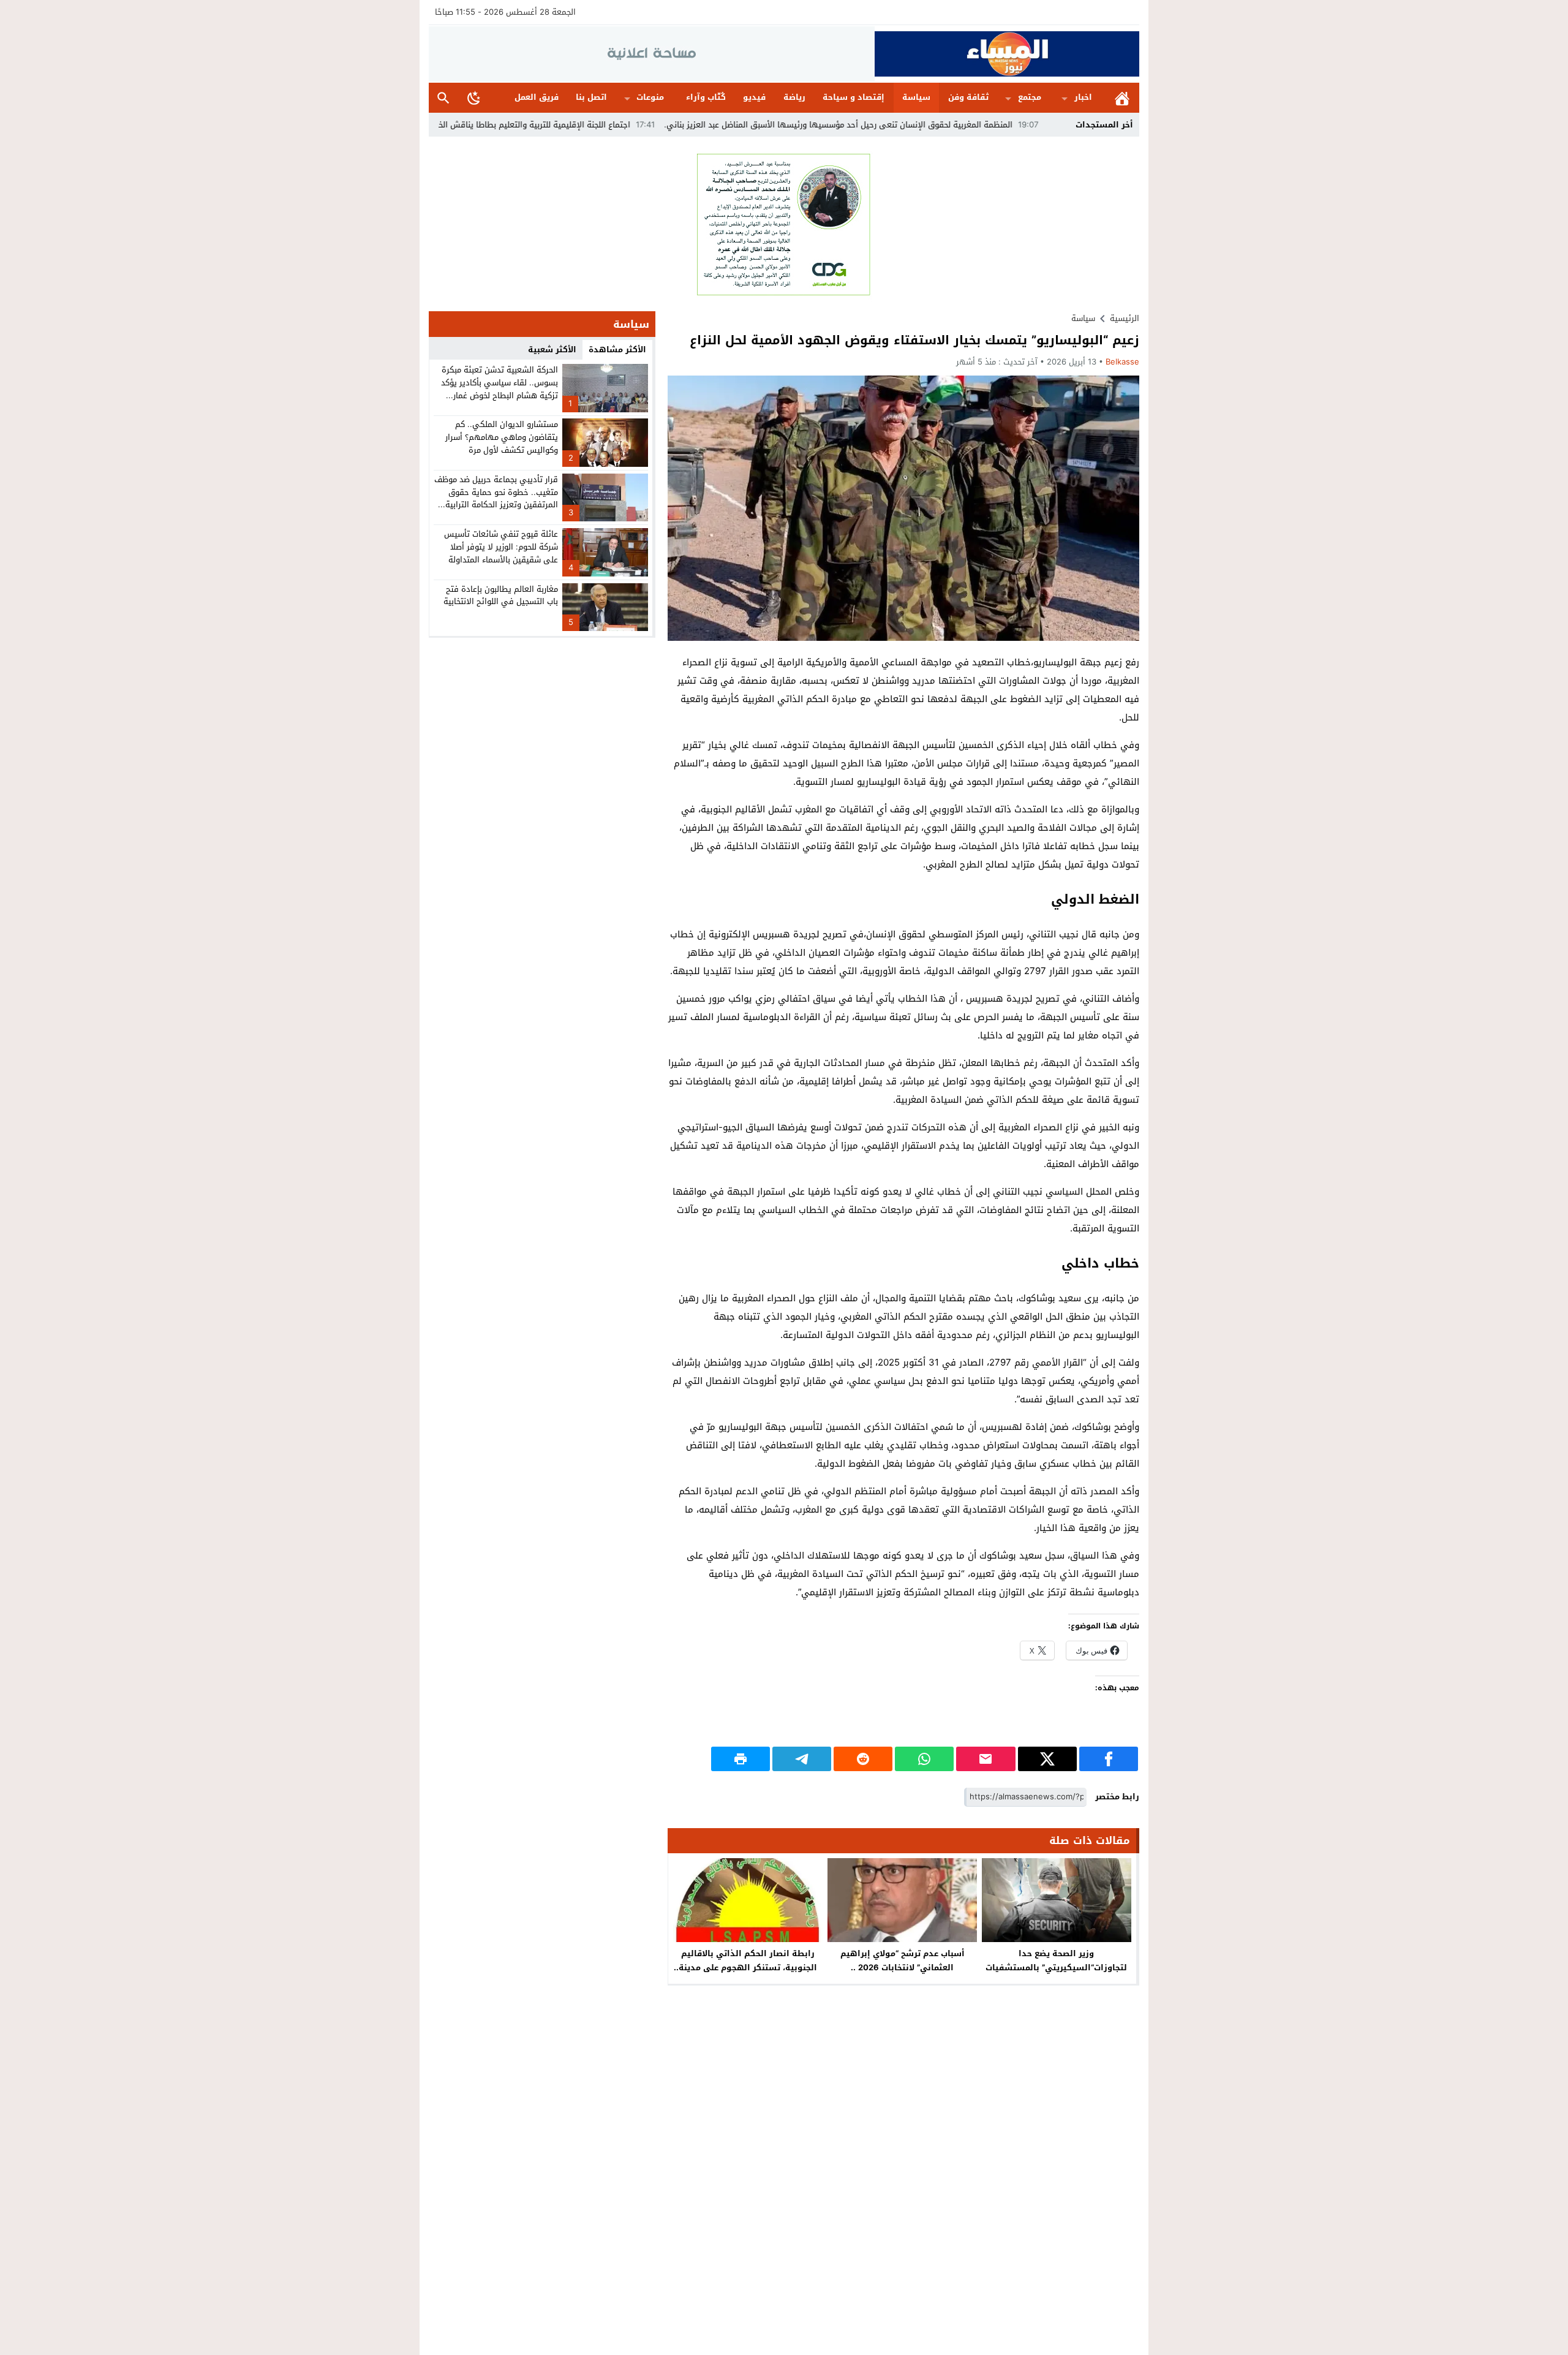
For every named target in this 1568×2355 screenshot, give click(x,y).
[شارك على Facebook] (1109, 1759)
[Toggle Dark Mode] (474, 97)
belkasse (1122, 362)
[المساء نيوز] (1007, 54)
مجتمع (1030, 97)
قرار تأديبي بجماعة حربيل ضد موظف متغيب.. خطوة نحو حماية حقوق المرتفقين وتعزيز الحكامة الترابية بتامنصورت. (496, 498)
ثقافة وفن (968, 97)
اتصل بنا (591, 97)
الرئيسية (1122, 98)
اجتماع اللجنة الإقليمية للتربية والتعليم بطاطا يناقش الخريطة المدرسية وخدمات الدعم (588, 125)
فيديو (754, 97)
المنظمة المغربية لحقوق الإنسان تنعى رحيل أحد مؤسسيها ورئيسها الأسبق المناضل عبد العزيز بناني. (943, 125)
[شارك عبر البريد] (986, 1759)
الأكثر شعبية (552, 350)
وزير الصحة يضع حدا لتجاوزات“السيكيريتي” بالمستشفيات (1056, 1960)
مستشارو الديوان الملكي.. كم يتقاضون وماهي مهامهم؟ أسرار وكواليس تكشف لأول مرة (502, 437)
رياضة (794, 97)
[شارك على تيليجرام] (802, 1759)
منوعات (650, 97)
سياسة (916, 97)
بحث (443, 98)
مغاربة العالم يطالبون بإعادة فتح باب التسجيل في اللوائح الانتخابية (501, 595)
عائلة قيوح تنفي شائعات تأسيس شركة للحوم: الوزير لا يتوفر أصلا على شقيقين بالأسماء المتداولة (501, 547)
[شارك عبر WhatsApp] (924, 1759)
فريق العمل (537, 97)
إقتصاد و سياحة (854, 97)
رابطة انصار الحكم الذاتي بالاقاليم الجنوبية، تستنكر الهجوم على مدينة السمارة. (748, 1968)
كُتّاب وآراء (706, 97)
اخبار (1083, 97)
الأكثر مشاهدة (617, 350)
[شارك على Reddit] (863, 1759)
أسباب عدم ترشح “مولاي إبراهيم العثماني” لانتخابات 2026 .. (903, 1960)
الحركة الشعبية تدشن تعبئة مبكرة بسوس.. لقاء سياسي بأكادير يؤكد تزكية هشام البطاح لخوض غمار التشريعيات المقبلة (499, 389)
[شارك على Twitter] (1047, 1759)
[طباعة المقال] (741, 1759)
